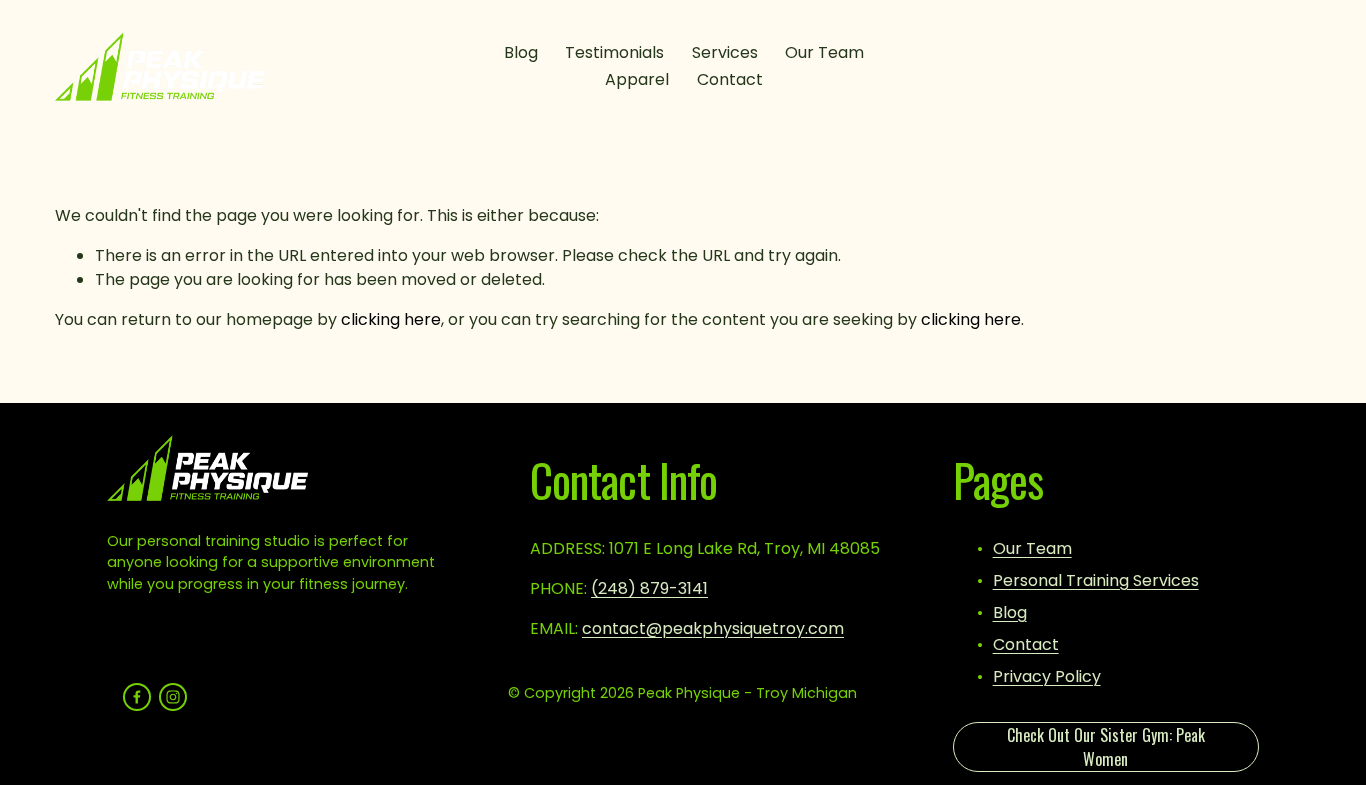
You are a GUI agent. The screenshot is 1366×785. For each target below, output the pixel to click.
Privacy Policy (1047, 676)
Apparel (637, 79)
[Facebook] (137, 697)
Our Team (824, 52)
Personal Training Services (1096, 580)
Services (725, 52)
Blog (521, 52)
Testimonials (614, 52)
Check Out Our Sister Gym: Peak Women (1106, 747)
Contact (730, 79)
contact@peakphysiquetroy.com (713, 628)
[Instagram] (173, 697)
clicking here (391, 319)
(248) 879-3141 (649, 588)
